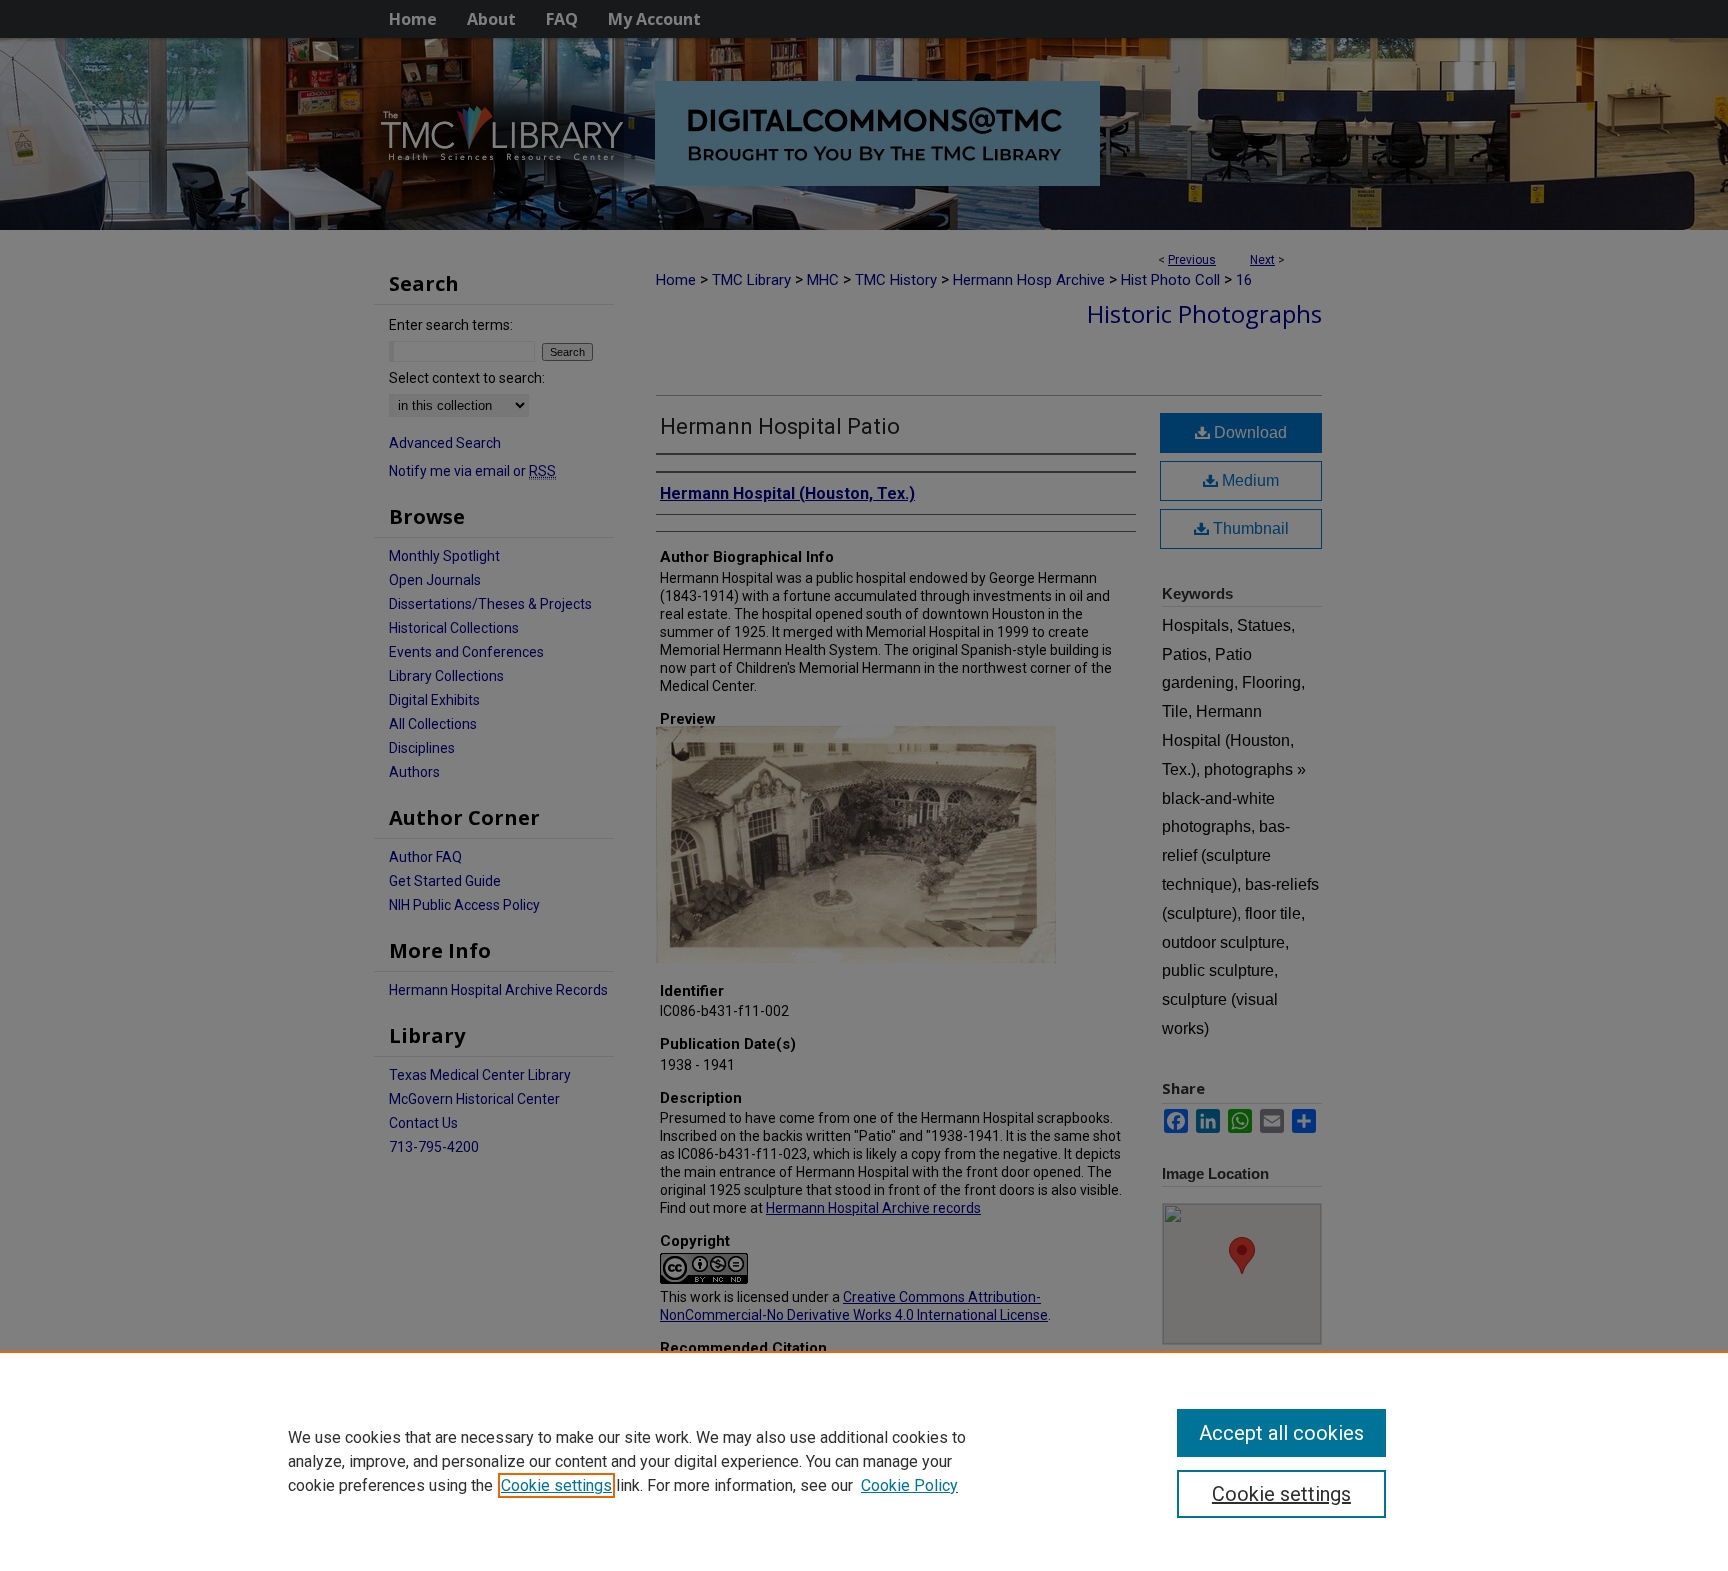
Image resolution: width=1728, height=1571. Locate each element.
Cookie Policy (909, 1485)
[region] (864, 1461)
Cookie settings (556, 1485)
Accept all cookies (1281, 1433)
